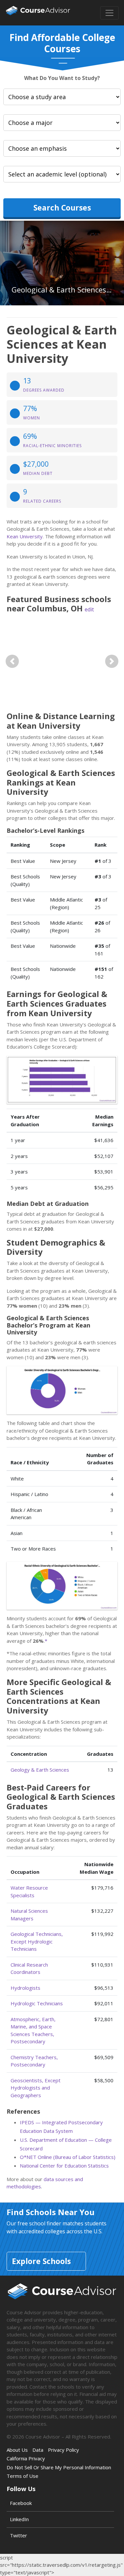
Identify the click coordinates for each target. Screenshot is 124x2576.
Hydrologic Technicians (37, 2003)
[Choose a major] (62, 123)
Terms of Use (22, 2476)
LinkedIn (19, 2519)
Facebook (21, 2503)
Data (38, 2450)
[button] (12, 661)
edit (89, 609)
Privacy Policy (63, 2450)
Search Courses (62, 208)
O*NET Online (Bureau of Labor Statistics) (68, 2157)
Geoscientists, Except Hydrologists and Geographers (36, 2088)
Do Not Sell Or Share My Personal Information (59, 2467)
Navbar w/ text (38, 13)
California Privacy (26, 2458)
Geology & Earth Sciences (40, 1770)
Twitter (19, 2535)
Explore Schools (41, 2261)
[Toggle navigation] (109, 13)
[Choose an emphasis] (62, 148)
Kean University (25, 536)
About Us (17, 2450)
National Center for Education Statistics (64, 2166)
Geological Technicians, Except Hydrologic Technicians (37, 1941)
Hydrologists (25, 1988)
